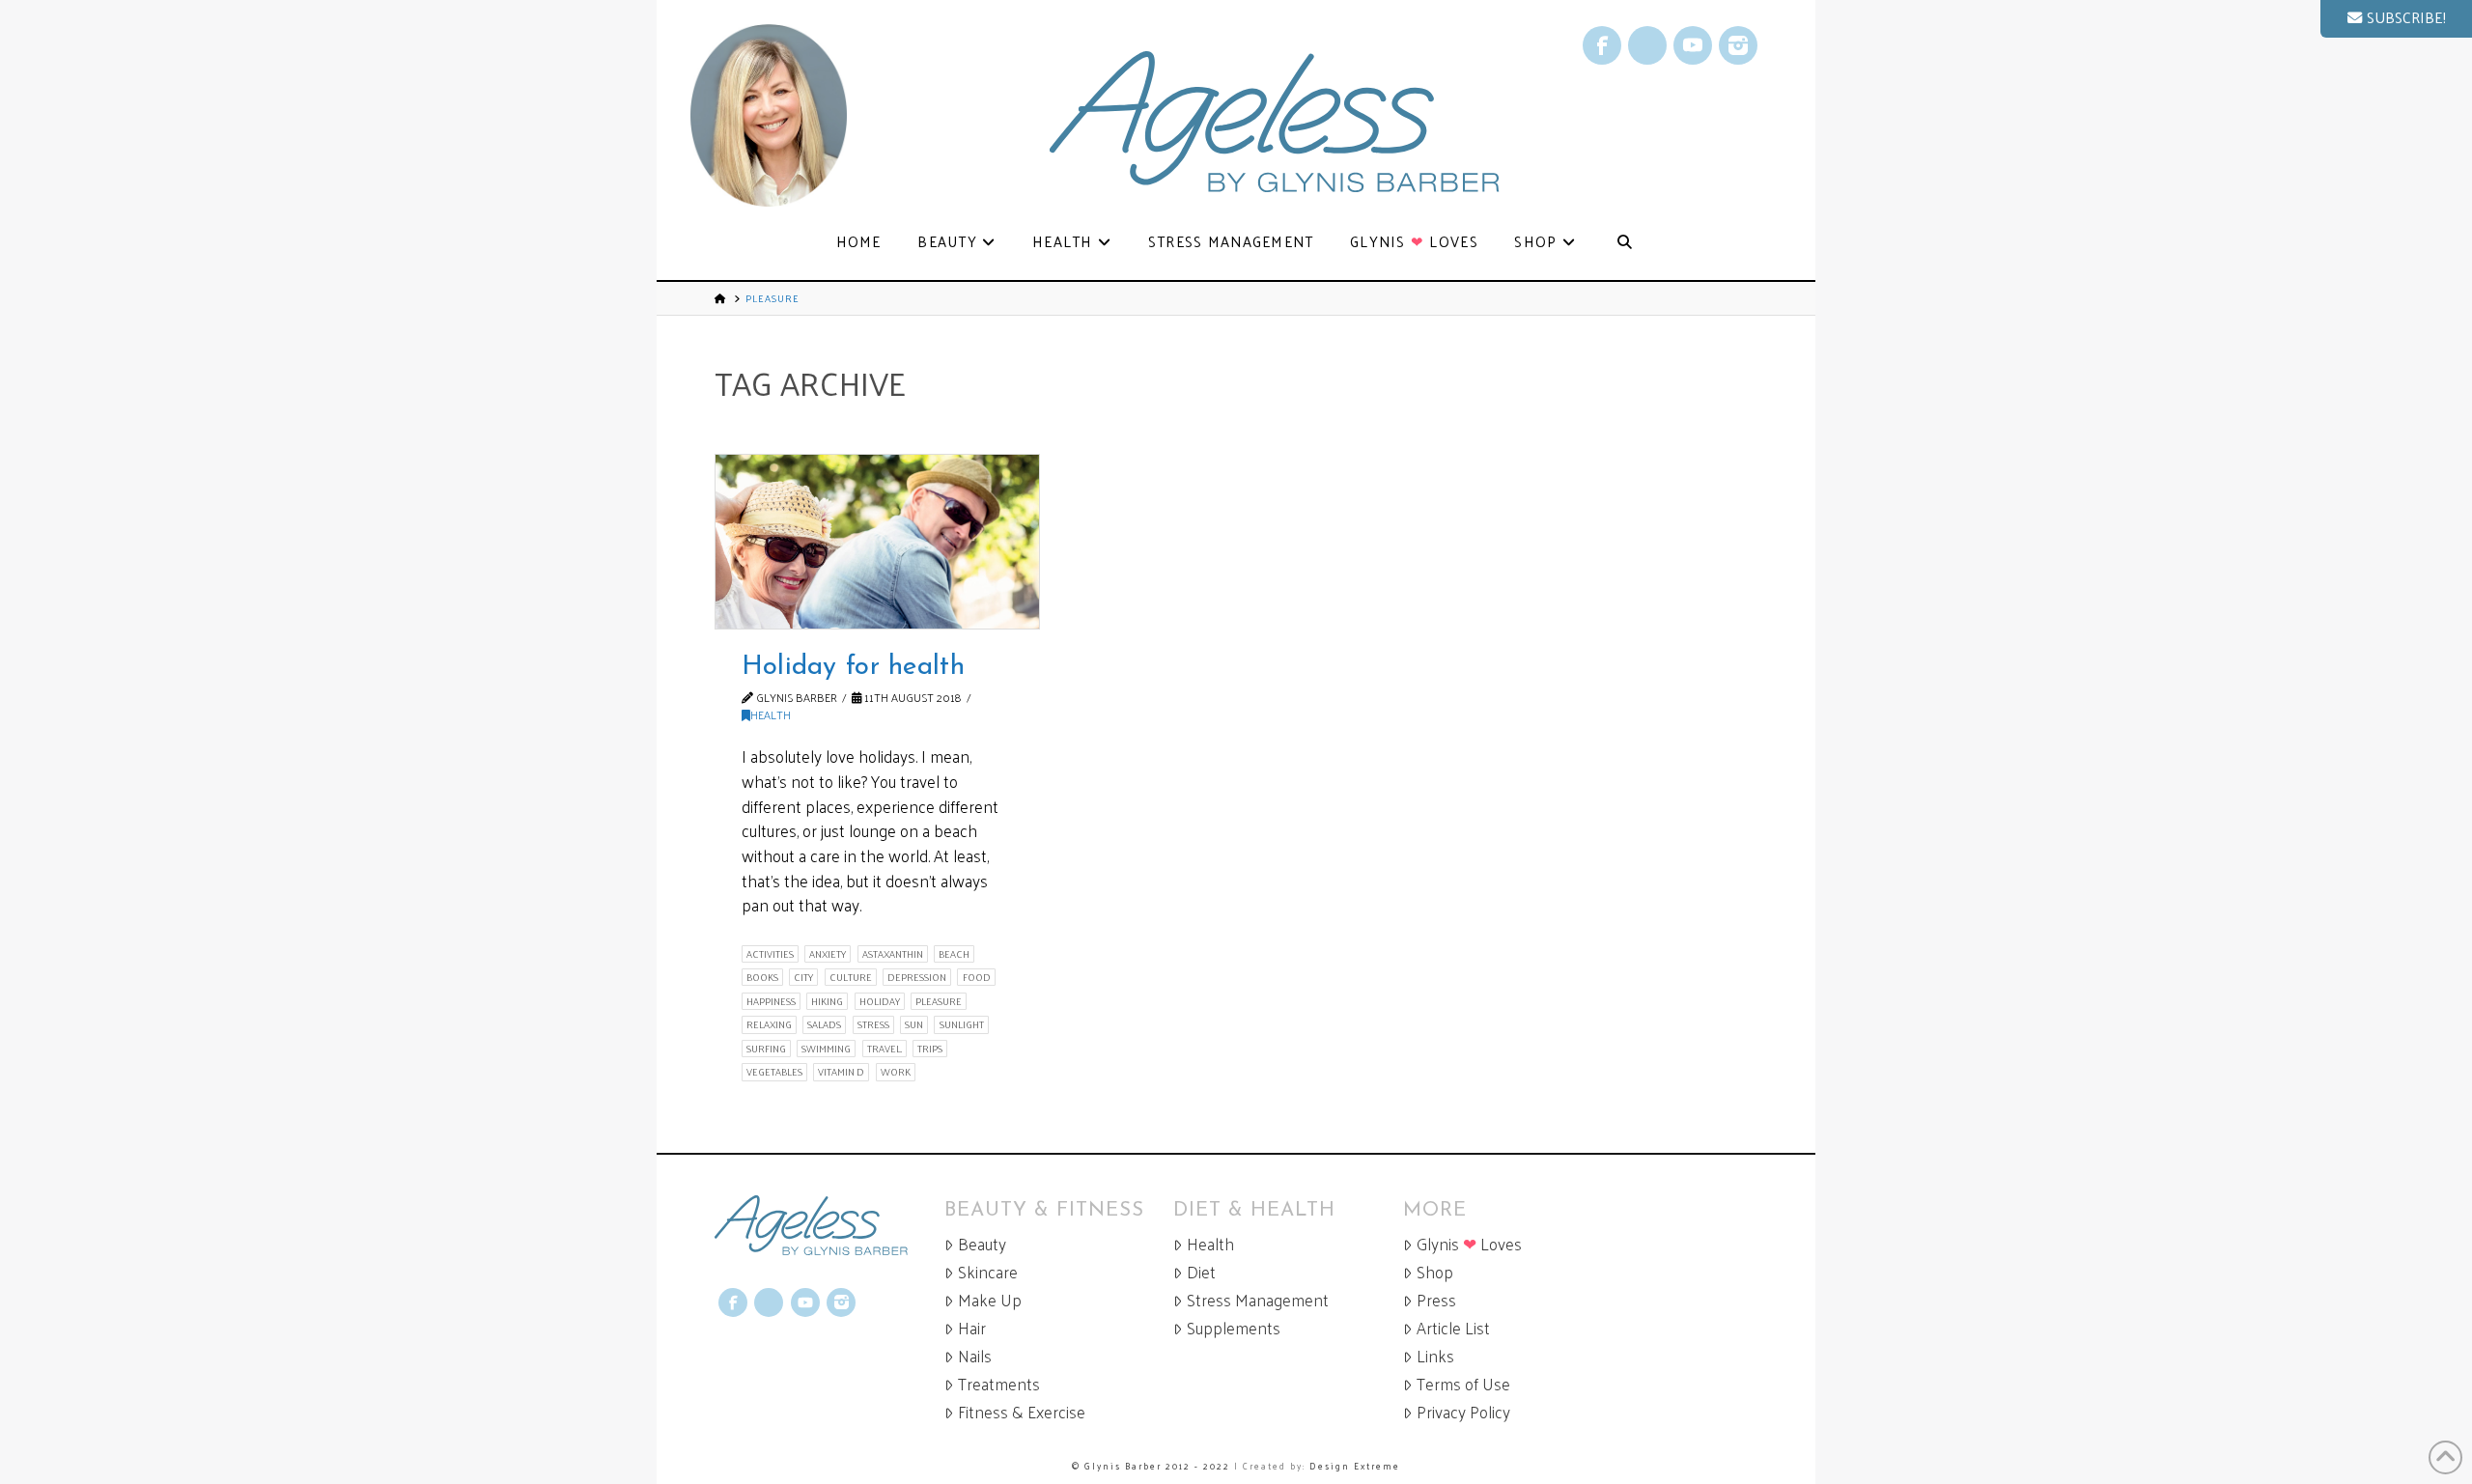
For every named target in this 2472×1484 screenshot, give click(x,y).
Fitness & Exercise (1022, 1412)
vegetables (774, 1072)
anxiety (828, 954)
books (762, 977)
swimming (826, 1049)
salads (824, 1024)
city (803, 977)
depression (917, 977)
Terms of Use (1463, 1384)
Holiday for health (853, 667)
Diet (1201, 1272)
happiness (771, 1001)
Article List (1453, 1328)
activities (770, 954)
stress (873, 1024)
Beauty (982, 1244)
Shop (1435, 1272)
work (896, 1072)
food (977, 977)
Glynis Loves (1469, 1244)
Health (771, 714)
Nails (975, 1356)
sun (914, 1024)
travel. (885, 1049)
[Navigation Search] (1624, 243)
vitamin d (841, 1072)
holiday (880, 1001)
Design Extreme (1355, 1466)
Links (1435, 1356)
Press (1436, 1300)
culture (851, 977)
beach (954, 954)
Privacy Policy (1463, 1412)
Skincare (988, 1272)
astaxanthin (893, 954)
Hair (972, 1328)
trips (930, 1049)
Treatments (999, 1384)
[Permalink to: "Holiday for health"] (877, 542)
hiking (827, 1001)
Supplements (1234, 1328)
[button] (2396, 19)
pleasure (939, 1001)
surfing (766, 1049)
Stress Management (1258, 1300)
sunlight (962, 1024)
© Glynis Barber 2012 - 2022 (1151, 1466)
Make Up (990, 1300)
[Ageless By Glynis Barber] (829, 1226)
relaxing (769, 1024)
